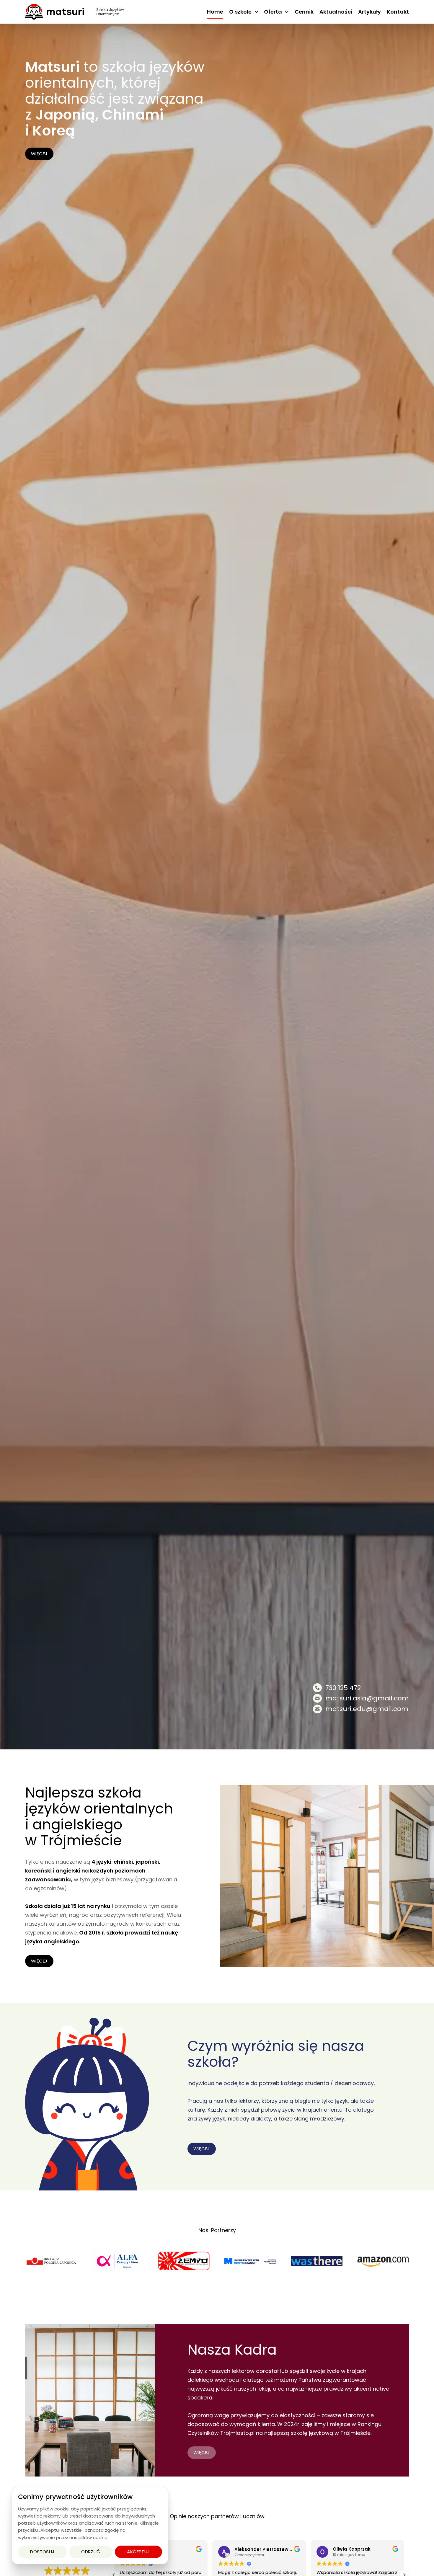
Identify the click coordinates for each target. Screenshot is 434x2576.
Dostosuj (42, 2552)
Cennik (304, 12)
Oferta (273, 12)
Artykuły (369, 12)
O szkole (240, 12)
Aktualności (336, 12)
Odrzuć (91, 2552)
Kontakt (398, 12)
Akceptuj (138, 2552)
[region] (90, 2526)
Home (215, 12)
